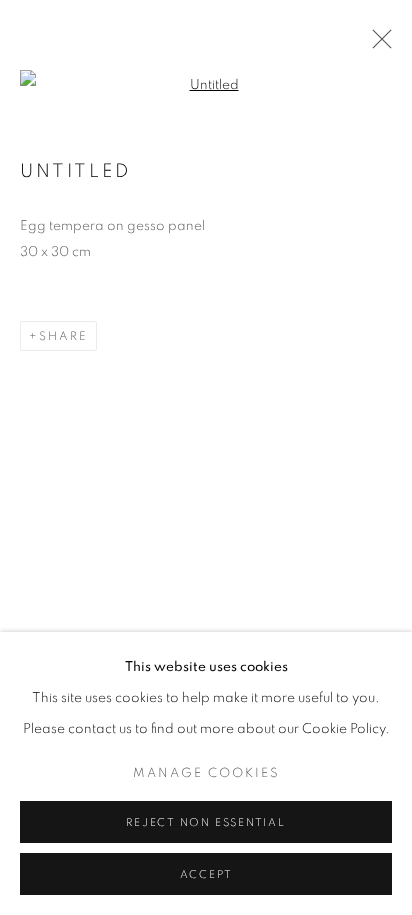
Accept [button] (206, 874)
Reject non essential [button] (205, 822)
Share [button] (63, 336)
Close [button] (377, 45)
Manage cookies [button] (206, 773)
